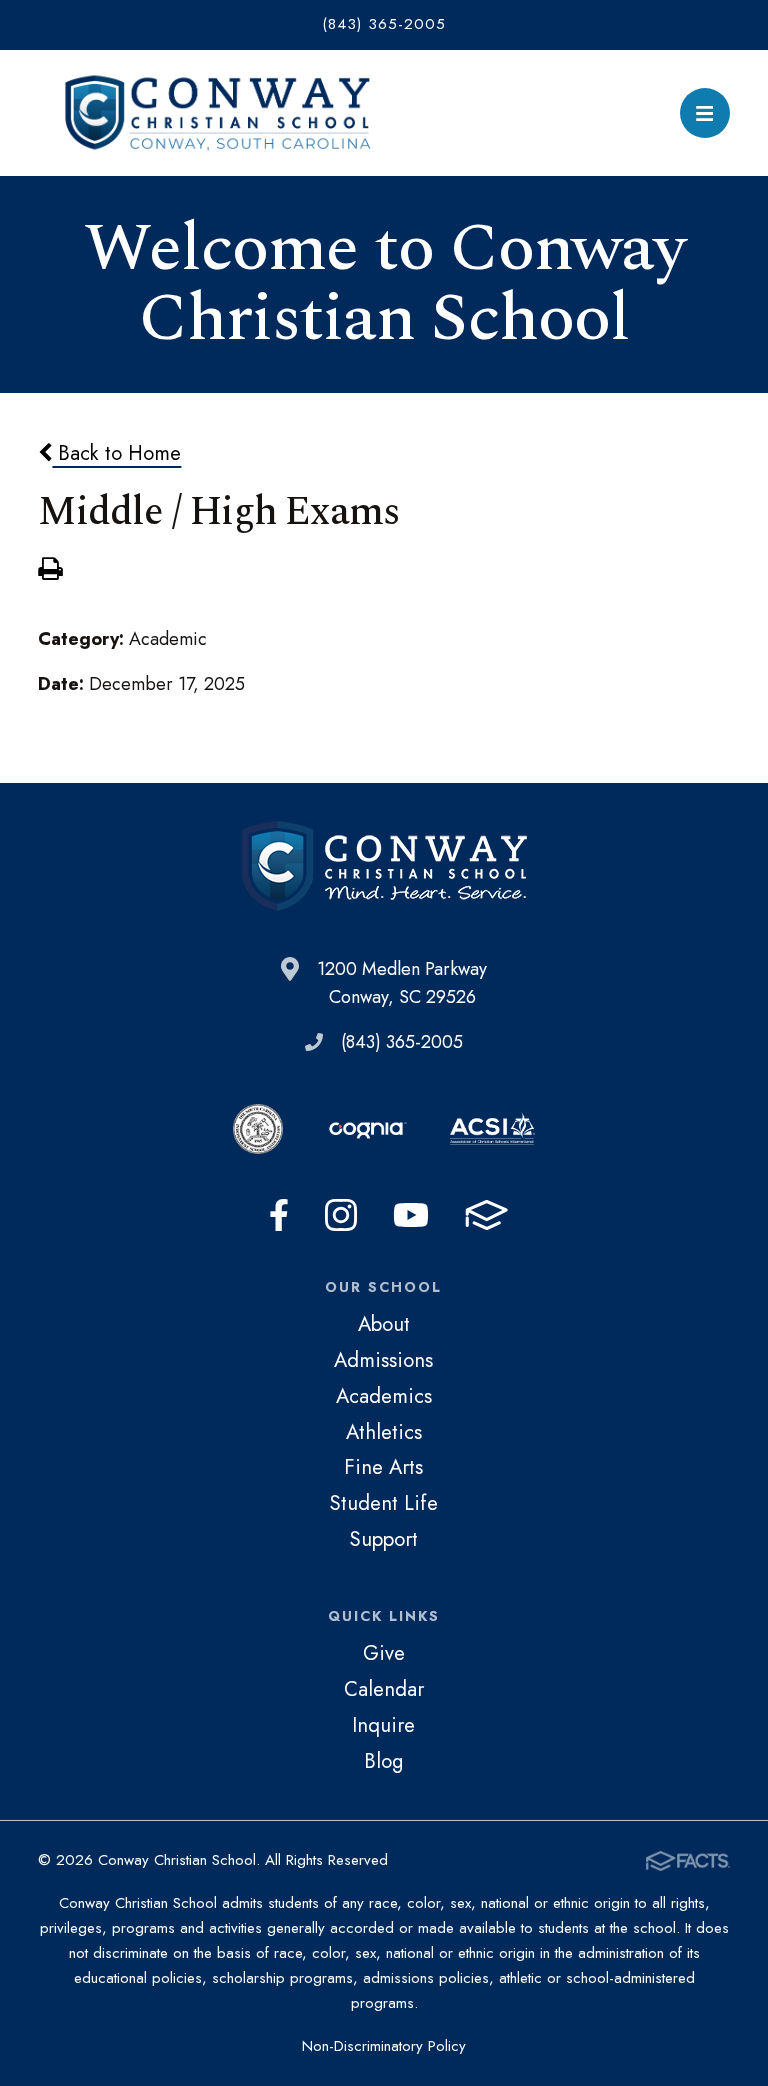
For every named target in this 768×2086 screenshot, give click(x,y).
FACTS (486, 1215)
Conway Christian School (217, 113)
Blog (383, 1761)
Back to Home (116, 453)
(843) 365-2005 (384, 24)
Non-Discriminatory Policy (384, 2046)
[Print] (50, 571)
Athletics (384, 1432)
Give (384, 1653)
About (384, 1324)
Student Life (383, 1503)
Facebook (279, 1215)
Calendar (384, 1689)
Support (383, 1539)
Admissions (383, 1360)
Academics (384, 1396)
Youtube (411, 1215)
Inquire (383, 1725)
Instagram (341, 1215)
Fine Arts (383, 1467)
